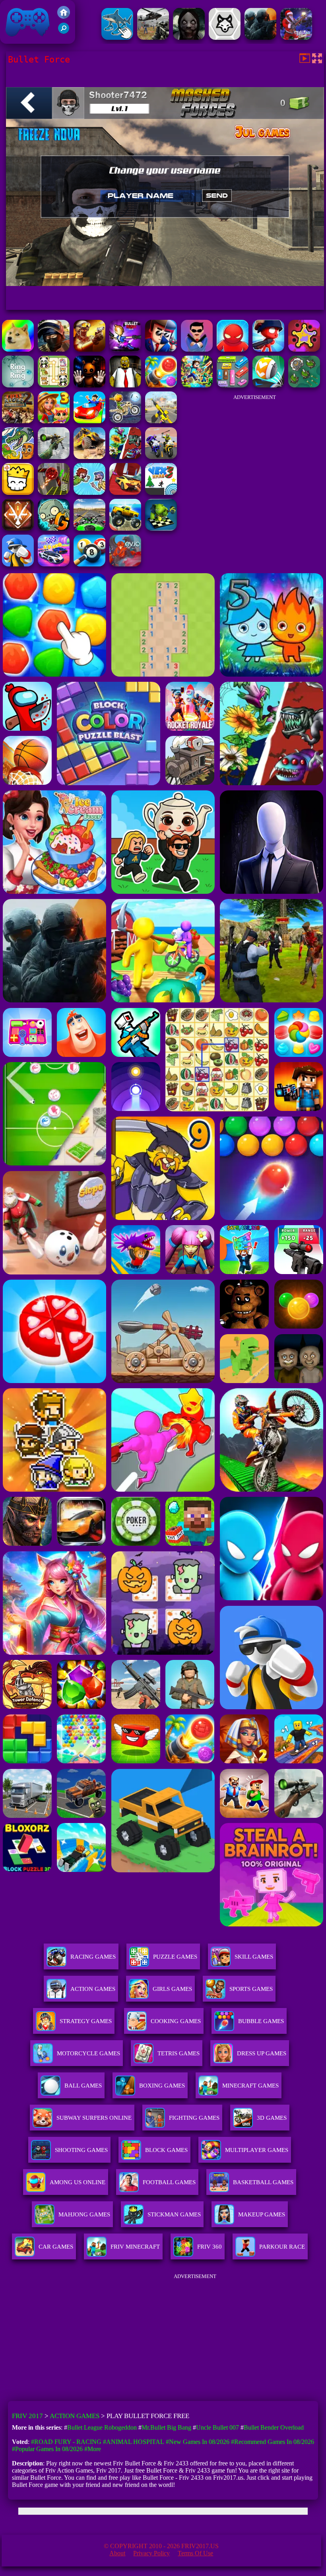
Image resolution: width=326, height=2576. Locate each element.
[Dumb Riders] (89, 493)
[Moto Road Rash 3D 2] (89, 528)
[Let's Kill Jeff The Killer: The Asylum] (189, 38)
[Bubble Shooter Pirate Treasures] (161, 385)
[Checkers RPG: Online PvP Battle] (161, 528)
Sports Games (251, 1989)
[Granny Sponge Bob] (125, 385)
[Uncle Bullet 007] (161, 349)
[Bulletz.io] (18, 349)
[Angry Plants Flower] (125, 457)
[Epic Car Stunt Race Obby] (89, 421)
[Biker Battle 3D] (161, 457)
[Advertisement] (254, 455)
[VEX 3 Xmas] (161, 493)
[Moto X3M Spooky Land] (125, 421)
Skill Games (254, 1957)
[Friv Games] (64, 17)
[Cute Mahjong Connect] (54, 385)
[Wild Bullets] (304, 349)
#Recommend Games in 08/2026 (273, 2442)
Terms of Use (195, 2553)
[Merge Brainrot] (18, 457)
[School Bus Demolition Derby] (89, 457)
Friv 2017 (16, 40)
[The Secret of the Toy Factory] (89, 385)
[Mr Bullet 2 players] (197, 349)
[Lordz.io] (304, 385)
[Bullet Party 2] (89, 349)
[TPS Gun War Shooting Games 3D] (161, 421)
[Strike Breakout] (153, 38)
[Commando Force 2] (260, 38)
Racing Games (93, 1957)
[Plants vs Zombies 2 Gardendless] (54, 528)
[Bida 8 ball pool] (89, 564)
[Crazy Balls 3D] (268, 385)
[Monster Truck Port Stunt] (125, 528)
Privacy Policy (151, 2553)
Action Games (93, 1989)
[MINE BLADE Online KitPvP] (197, 385)
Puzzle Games (175, 1957)
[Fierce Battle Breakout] (18, 564)
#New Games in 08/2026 (198, 2442)
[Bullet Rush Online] (125, 349)
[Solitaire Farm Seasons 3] (54, 421)
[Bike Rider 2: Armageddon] (18, 421)
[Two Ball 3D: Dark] (54, 493)
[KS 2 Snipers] (54, 457)
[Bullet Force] (54, 349)
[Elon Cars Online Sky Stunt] (125, 493)
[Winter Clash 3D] (296, 38)
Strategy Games (86, 2021)
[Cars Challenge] (54, 564)
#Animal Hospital (134, 2442)
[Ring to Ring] (18, 385)
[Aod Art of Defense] (18, 528)
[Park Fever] (233, 385)
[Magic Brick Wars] (18, 493)
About (117, 2553)
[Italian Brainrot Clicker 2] (117, 38)
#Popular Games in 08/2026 (47, 2449)
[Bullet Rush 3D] (268, 349)
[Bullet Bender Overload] (233, 349)
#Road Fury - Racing (66, 2442)
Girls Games (172, 1989)
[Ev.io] (125, 564)
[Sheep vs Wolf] (225, 38)
